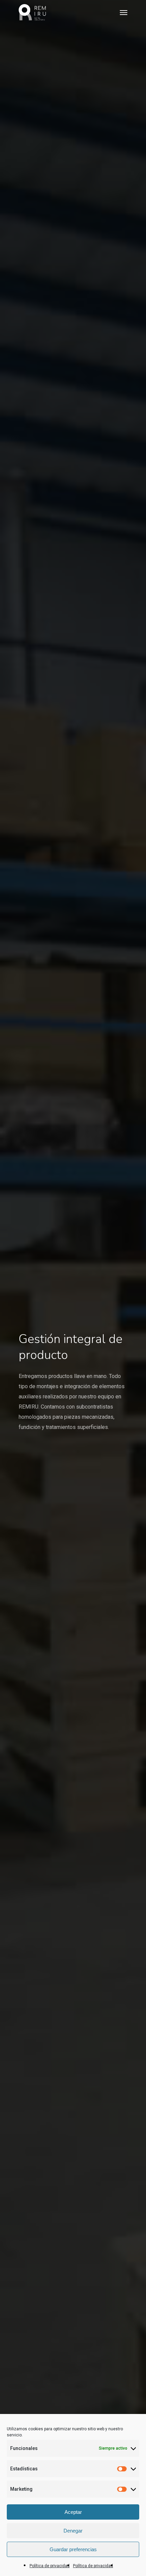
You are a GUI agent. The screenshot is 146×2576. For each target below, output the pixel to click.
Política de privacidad (50, 2566)
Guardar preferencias (73, 2549)
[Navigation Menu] (124, 12)
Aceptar (73, 2512)
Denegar (73, 2531)
